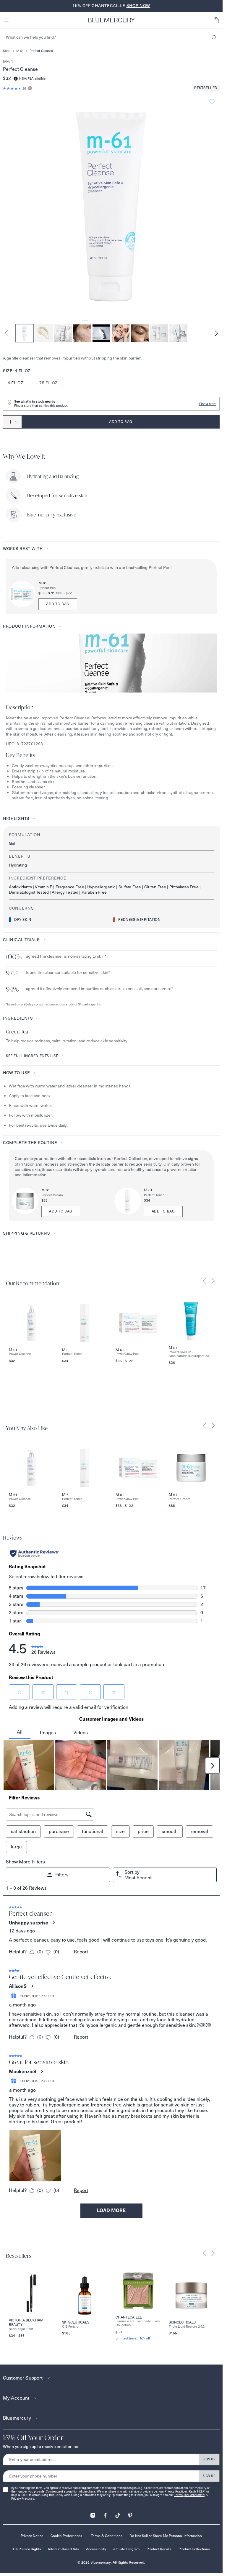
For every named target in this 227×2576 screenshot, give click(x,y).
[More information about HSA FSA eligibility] (16, 79)
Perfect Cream (52, 1195)
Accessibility (96, 2549)
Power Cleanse (20, 1354)
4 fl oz (16, 383)
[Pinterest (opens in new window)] (130, 2513)
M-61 (20, 51)
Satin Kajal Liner (21, 2329)
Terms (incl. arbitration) (190, 2495)
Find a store (208, 404)
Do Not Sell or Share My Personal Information (166, 2536)
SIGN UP (209, 2459)
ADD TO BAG (58, 604)
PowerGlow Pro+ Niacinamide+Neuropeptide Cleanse (189, 1354)
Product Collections (194, 2549)
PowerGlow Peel (128, 1354)
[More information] (29, 89)
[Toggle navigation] (7, 20)
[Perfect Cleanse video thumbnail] (101, 333)
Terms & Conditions (107, 2536)
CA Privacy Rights (27, 2549)
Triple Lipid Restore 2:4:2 (187, 2327)
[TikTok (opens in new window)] (118, 2513)
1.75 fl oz (47, 383)
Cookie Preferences (66, 2536)
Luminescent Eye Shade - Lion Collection (138, 2323)
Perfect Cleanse (41, 51)
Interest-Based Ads (64, 2549)
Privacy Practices (176, 2491)
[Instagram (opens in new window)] (93, 2513)
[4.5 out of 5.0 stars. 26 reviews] (12, 88)
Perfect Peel (47, 588)
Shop (7, 51)
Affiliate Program (126, 2549)
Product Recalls (159, 2549)
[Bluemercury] (111, 20)
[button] (216, 20)
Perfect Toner (154, 1195)
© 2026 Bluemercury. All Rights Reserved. (111, 2562)
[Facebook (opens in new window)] (105, 2513)
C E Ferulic (70, 2327)
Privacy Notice (32, 2536)
